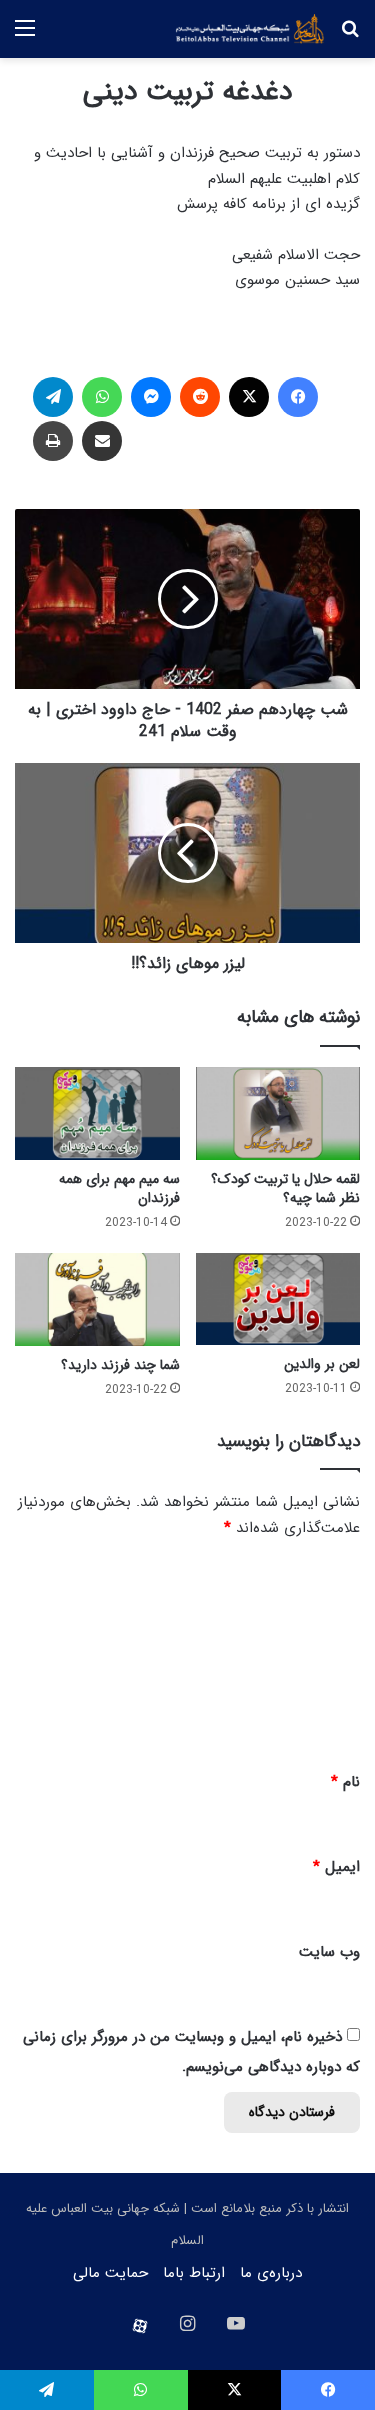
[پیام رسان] (151, 397)
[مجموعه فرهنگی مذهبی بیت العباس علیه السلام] (250, 29)
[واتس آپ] (102, 397)
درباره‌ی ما (271, 2273)
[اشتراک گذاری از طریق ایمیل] (102, 441)
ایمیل (336, 1867)
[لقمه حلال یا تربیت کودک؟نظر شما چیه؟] (278, 1113)
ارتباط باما (194, 2273)
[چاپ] (53, 441)
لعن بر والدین (322, 1364)
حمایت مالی (110, 2273)
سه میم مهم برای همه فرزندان (119, 1188)
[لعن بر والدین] (278, 1299)
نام (345, 1782)
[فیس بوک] (298, 397)
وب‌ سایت (329, 1952)
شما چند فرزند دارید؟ (120, 1365)
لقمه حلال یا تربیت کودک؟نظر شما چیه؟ (285, 1188)
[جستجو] (350, 36)
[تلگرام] (53, 397)
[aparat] (140, 2326)
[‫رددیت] (200, 397)
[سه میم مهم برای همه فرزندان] (97, 1113)
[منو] (25, 36)
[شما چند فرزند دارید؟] (97, 1299)
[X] (249, 397)
